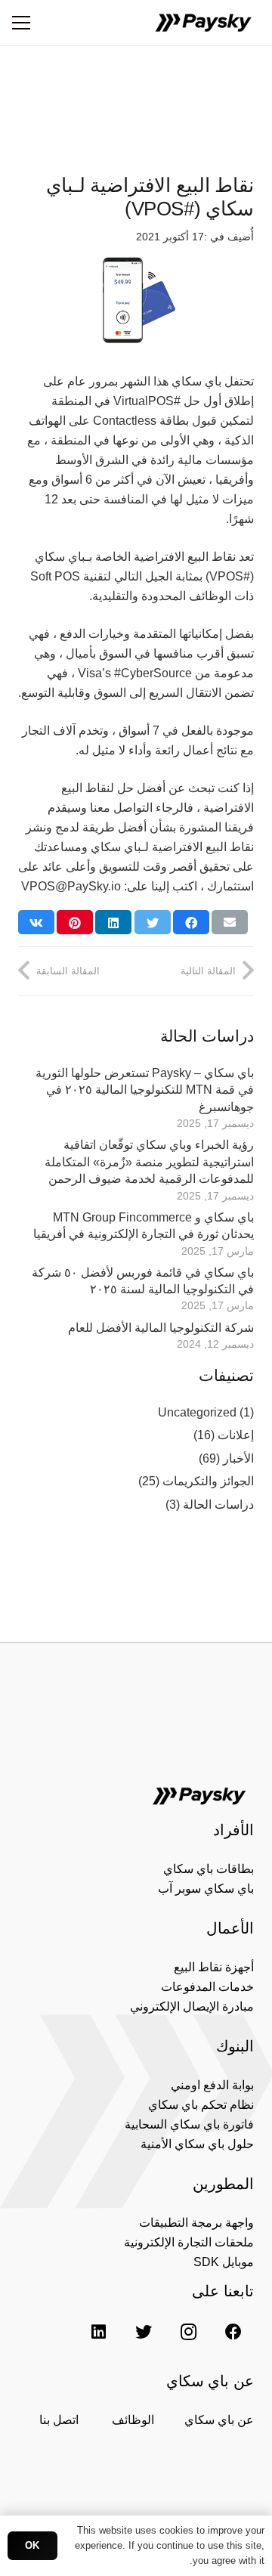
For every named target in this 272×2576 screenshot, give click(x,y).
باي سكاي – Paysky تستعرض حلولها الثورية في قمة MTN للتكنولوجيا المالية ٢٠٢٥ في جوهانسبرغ (145, 1090)
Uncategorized (197, 1412)
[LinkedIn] (99, 2331)
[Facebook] (233, 2331)
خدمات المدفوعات (207, 1987)
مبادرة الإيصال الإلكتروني (192, 2006)
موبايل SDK (224, 2262)
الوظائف (133, 2420)
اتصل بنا (59, 2420)
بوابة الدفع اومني (212, 2085)
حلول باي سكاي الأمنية (197, 2144)
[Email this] (230, 922)
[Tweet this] (153, 922)
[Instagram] (189, 2331)
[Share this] (191, 922)
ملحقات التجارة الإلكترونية (189, 2242)
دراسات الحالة (218, 1505)
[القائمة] (21, 23)
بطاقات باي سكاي (209, 1869)
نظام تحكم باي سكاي (201, 2105)
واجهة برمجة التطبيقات (196, 2223)
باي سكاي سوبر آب (206, 1889)
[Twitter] (143, 2331)
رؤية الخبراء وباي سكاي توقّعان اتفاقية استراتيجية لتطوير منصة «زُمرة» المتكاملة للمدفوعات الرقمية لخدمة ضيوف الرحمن (149, 1162)
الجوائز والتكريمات (208, 1481)
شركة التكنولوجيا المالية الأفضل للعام (161, 1328)
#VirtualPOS (147, 401)
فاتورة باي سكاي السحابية (189, 2124)
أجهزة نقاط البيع (214, 1967)
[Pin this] (75, 922)
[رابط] (203, 23)
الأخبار (238, 1458)
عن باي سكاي (219, 2420)
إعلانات (236, 1435)
